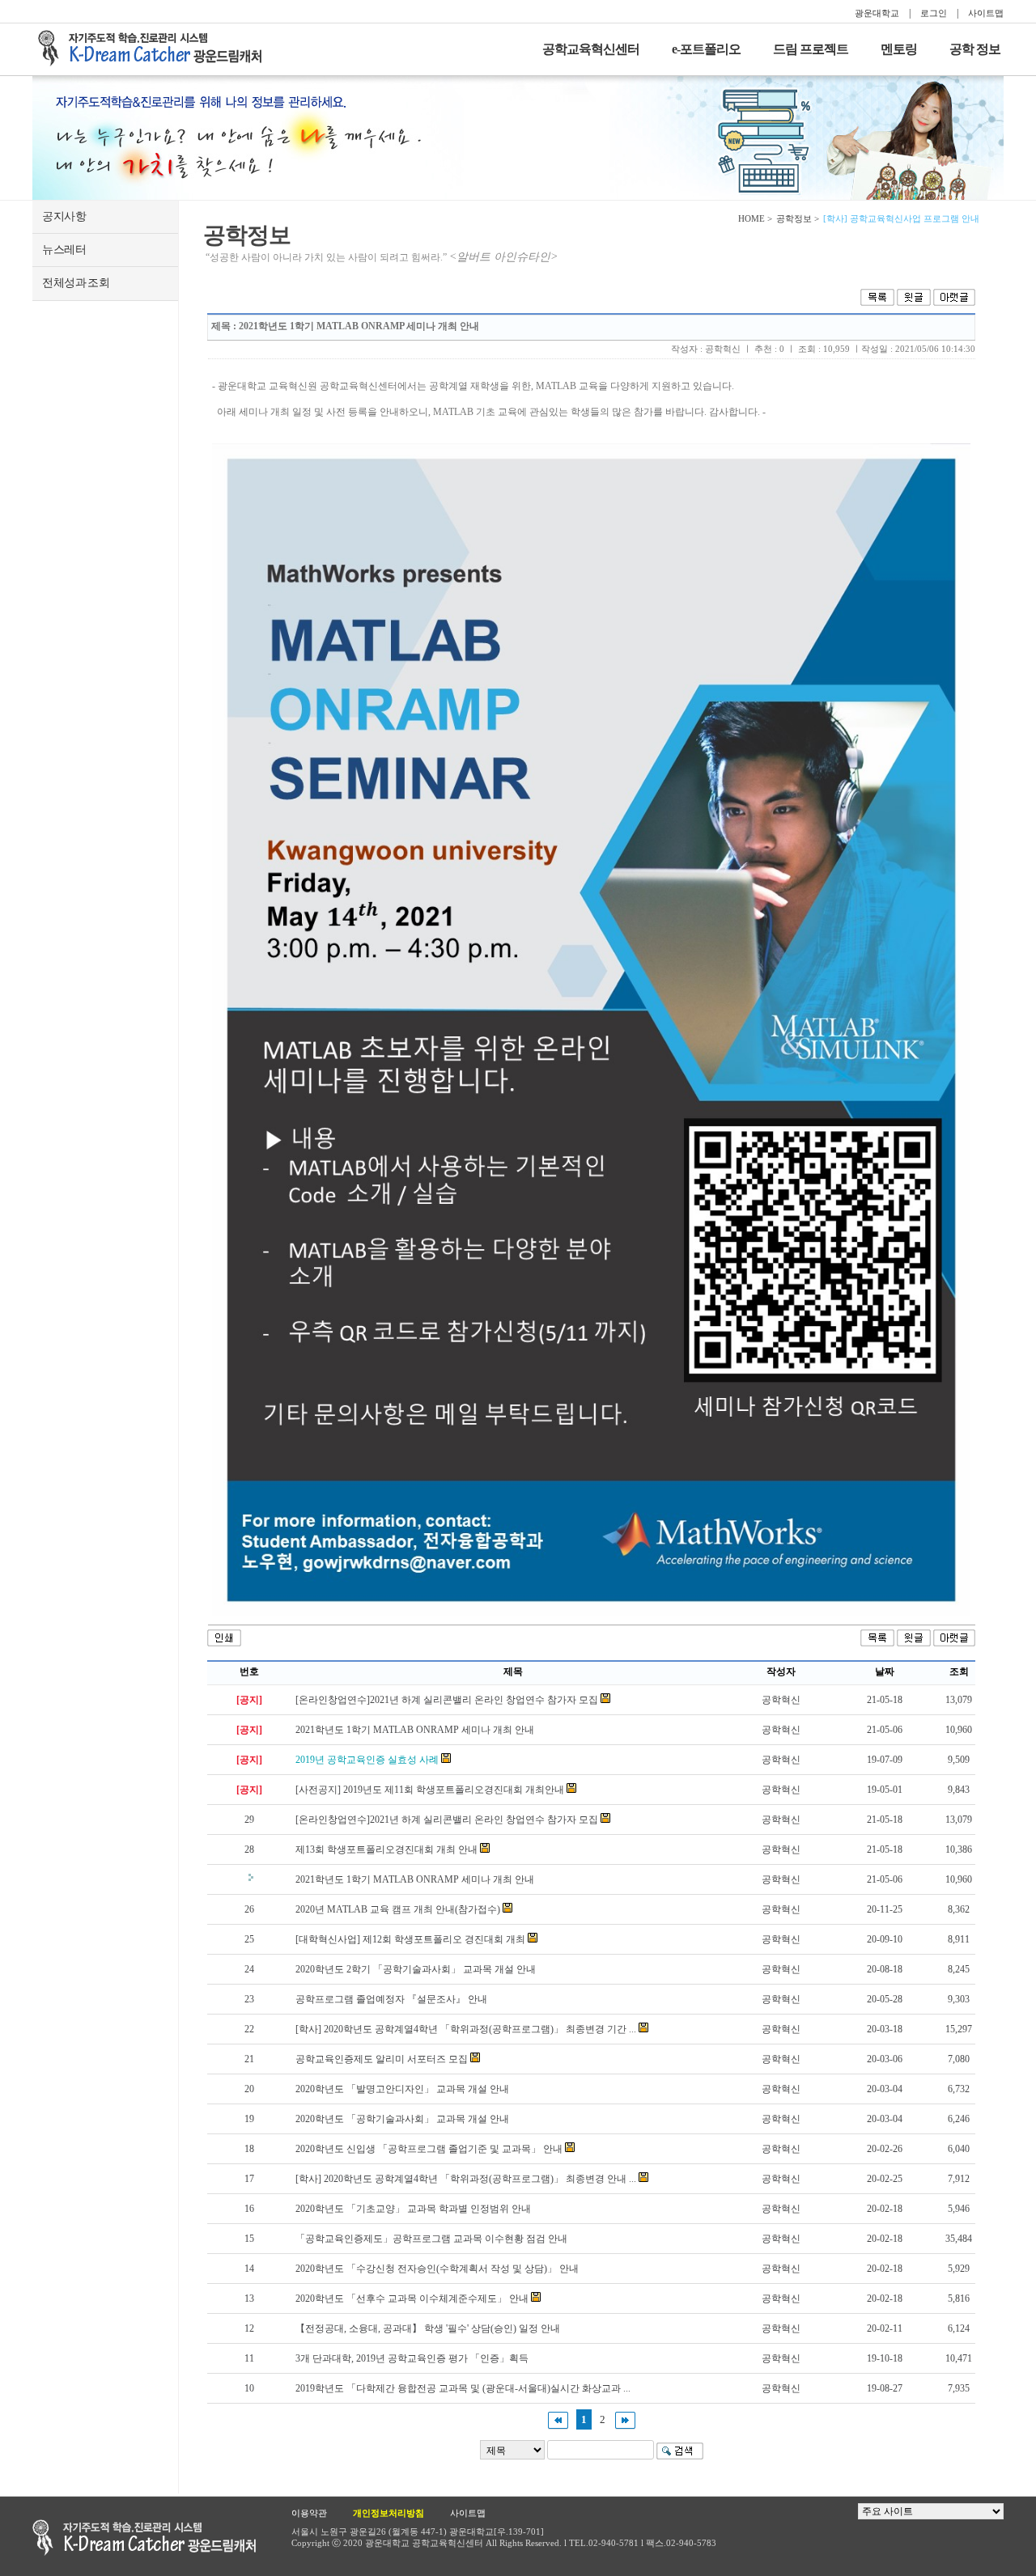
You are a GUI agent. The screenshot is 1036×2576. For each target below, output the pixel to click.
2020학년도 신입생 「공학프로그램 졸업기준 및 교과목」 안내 (429, 2149)
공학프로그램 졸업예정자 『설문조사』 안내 (391, 1999)
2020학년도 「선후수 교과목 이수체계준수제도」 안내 (412, 2298)
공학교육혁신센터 (591, 49)
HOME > (755, 218)
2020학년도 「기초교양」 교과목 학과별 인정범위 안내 (413, 2209)
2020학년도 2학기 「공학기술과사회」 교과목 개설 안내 (416, 1969)
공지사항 (64, 216)
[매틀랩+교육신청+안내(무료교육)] (592, 1030)
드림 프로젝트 (811, 49)
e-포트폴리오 (706, 49)
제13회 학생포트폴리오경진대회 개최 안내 (386, 1849)
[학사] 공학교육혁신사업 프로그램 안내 (901, 218)
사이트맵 (986, 13)
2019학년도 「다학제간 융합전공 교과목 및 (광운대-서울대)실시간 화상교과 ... (463, 2388)
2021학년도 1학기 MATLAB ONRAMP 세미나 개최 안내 (415, 1730)
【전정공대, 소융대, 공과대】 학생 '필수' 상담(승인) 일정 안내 (428, 2328)
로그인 (934, 13)
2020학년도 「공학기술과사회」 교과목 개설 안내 (402, 2119)
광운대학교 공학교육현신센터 (144, 2538)
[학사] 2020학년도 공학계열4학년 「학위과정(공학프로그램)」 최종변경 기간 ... (466, 2029)
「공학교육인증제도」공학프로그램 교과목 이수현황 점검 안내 (431, 2239)
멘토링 (899, 49)
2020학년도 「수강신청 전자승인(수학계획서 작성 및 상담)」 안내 (437, 2269)
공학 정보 (975, 49)
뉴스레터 (64, 250)
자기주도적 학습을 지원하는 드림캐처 (155, 49)
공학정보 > (798, 218)
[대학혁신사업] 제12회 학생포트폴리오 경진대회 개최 (410, 1939)
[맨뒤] (625, 2419)
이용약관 (309, 2513)
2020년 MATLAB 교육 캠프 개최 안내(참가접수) (398, 1909)
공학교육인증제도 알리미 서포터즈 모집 (382, 2059)
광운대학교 (877, 13)
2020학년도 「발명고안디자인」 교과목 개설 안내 (402, 2089)
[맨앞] (558, 2419)
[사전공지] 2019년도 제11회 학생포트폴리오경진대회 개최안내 (430, 1790)
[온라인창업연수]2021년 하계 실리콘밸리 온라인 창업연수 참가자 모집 (447, 1700)
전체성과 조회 (76, 283)
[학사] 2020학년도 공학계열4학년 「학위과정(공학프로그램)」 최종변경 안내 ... (466, 2179)
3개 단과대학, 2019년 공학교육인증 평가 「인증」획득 (412, 2358)
